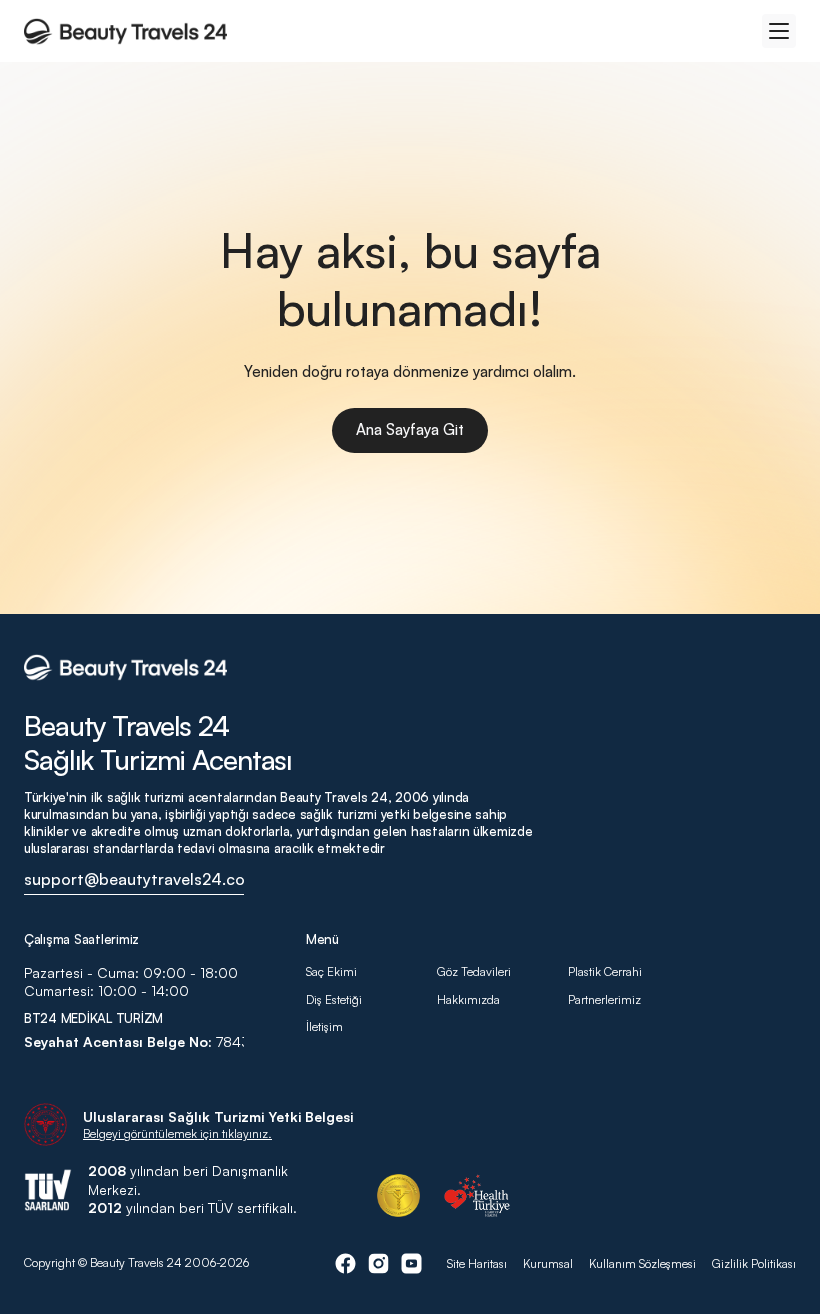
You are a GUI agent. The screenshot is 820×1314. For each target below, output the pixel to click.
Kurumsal (548, 1263)
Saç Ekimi (331, 971)
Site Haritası (477, 1263)
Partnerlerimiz (604, 999)
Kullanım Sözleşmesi (642, 1263)
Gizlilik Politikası (754, 1263)
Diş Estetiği (334, 999)
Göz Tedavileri (474, 971)
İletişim (324, 1026)
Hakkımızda (470, 999)
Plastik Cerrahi (605, 971)
